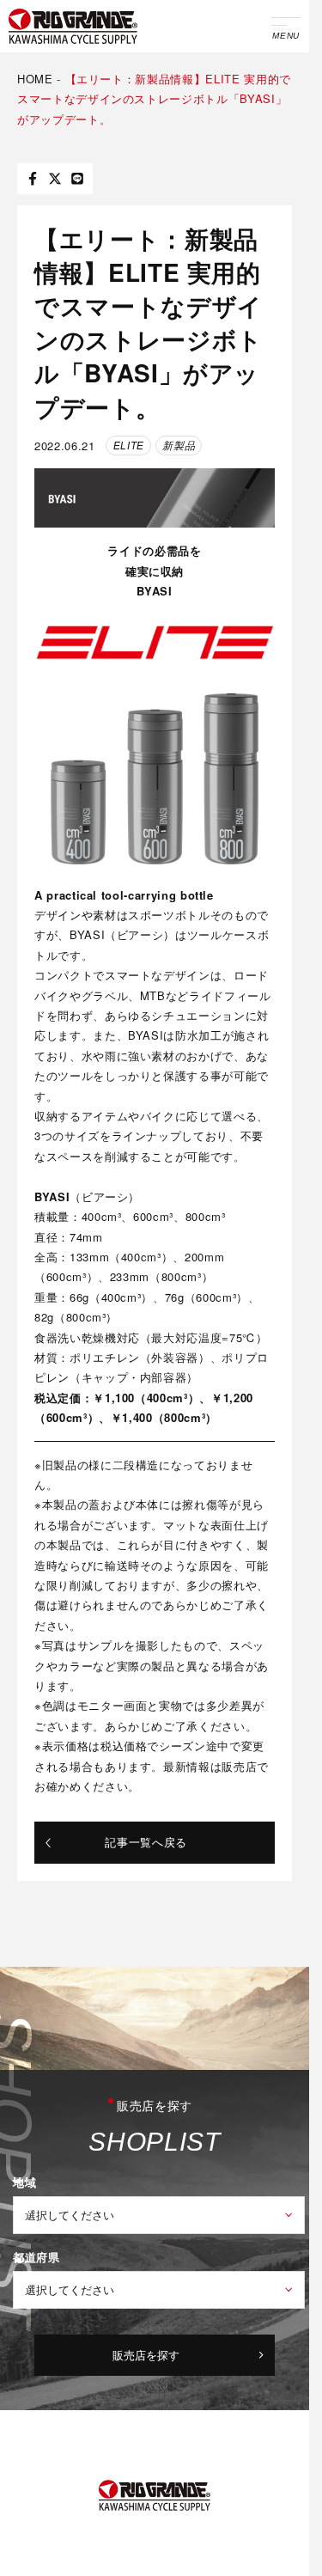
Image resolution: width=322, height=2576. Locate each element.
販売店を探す (146, 2355)
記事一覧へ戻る (146, 1842)
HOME (35, 79)
